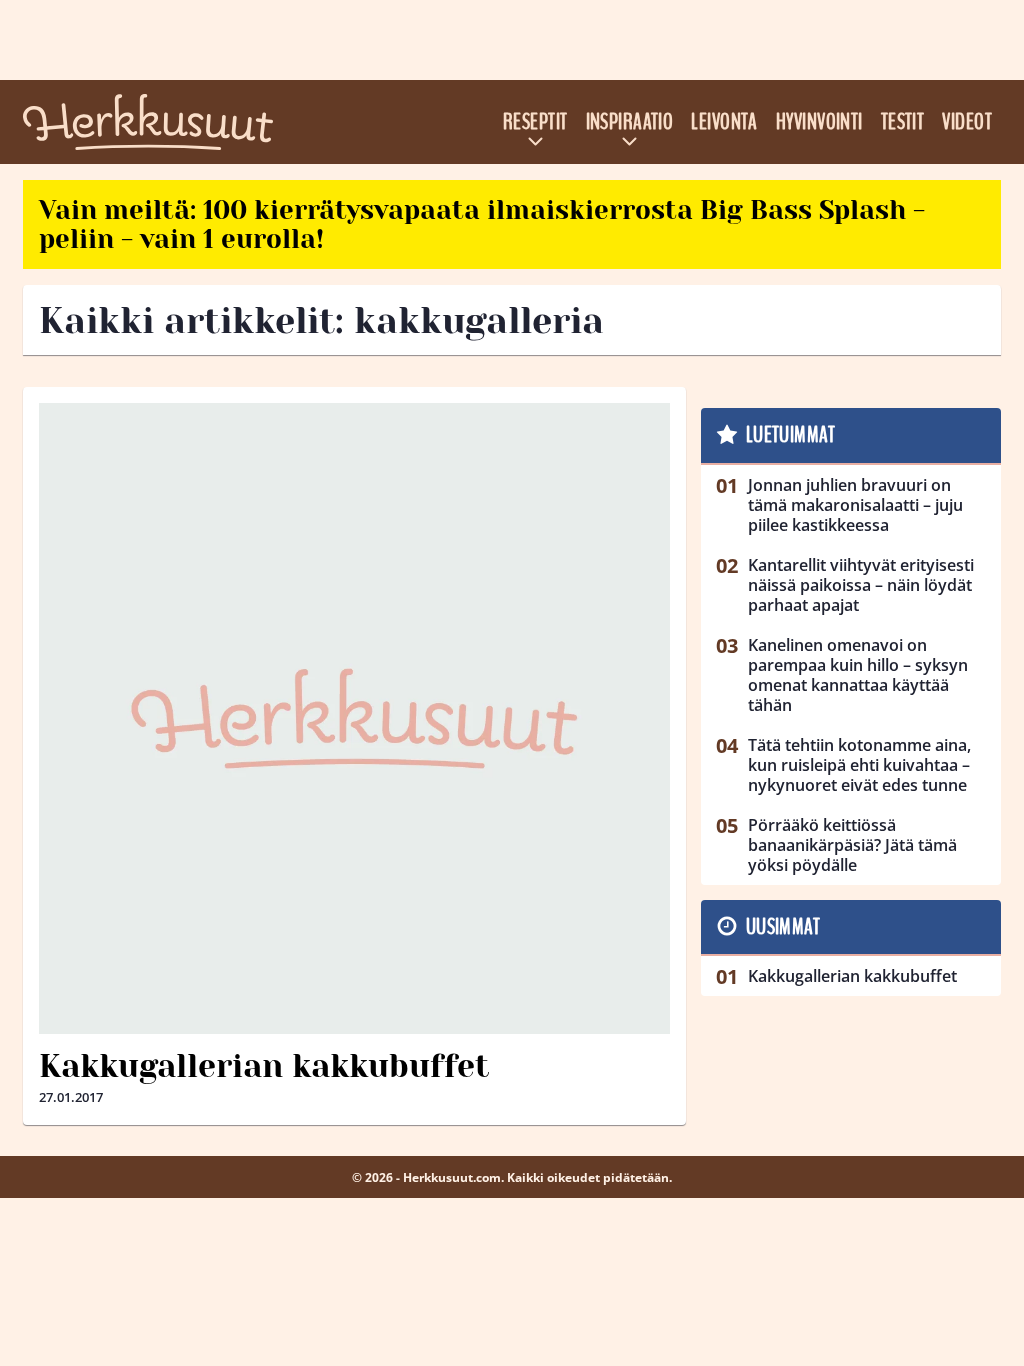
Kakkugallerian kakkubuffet (264, 1066)
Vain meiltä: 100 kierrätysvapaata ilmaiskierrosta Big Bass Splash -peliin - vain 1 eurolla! (482, 224)
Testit (903, 122)
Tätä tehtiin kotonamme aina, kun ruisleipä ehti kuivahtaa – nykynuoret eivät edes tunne (859, 765)
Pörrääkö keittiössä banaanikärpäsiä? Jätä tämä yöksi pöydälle (852, 845)
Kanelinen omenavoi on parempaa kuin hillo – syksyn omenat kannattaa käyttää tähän (858, 675)
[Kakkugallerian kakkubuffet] (354, 718)
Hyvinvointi (819, 122)
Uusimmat (783, 927)
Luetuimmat (790, 435)
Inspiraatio (630, 122)
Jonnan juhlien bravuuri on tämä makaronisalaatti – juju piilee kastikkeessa (855, 505)
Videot (967, 122)
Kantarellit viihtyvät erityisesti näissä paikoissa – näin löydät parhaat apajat (861, 585)
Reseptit (535, 122)
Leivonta (724, 122)
